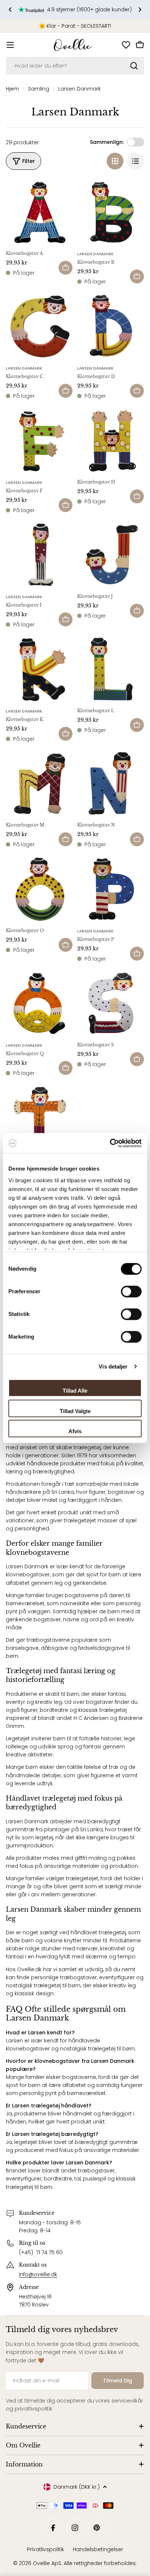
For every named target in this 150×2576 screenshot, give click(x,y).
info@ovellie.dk (38, 2274)
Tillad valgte (75, 1411)
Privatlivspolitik (46, 2549)
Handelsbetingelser (98, 2549)
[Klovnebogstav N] (111, 784)
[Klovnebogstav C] (39, 327)
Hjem (12, 89)
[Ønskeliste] (126, 45)
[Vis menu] (10, 45)
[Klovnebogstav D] (111, 327)
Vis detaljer (113, 1367)
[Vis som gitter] (115, 161)
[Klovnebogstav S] (111, 1004)
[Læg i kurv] (66, 268)
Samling (39, 89)
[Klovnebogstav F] (39, 441)
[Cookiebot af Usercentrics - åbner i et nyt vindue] (110, 1143)
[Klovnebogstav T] (39, 1118)
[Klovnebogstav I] (39, 555)
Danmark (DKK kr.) (77, 2487)
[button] (10, 9)
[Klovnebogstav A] (39, 212)
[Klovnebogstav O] (39, 889)
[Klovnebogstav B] (111, 212)
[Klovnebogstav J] (111, 555)
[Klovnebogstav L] (111, 669)
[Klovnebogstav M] (39, 784)
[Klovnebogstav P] (111, 889)
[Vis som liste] (135, 161)
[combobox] (75, 66)
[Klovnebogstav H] (111, 441)
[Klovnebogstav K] (39, 669)
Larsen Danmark (95, 254)
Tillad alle (75, 1391)
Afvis (75, 1431)
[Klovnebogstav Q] (39, 1004)
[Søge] (134, 66)
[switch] (131, 1291)
